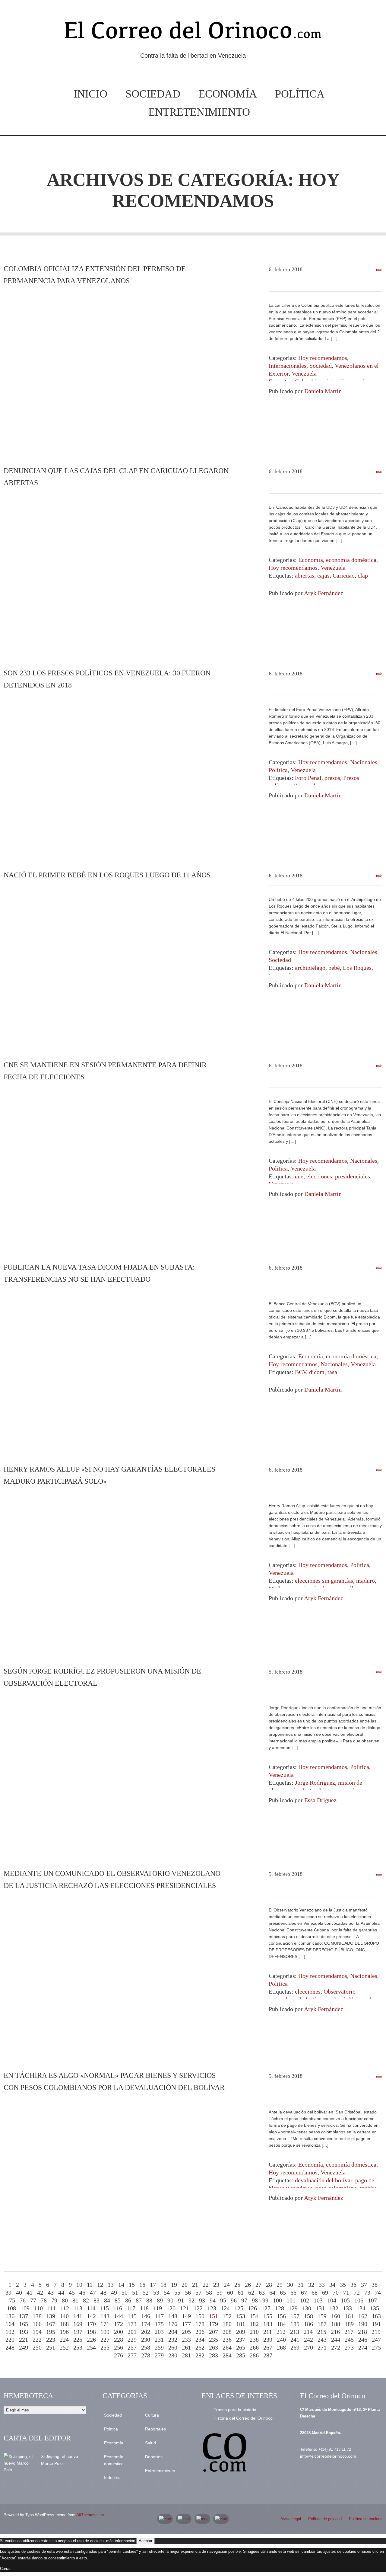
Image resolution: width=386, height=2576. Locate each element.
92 (191, 2300)
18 (163, 2285)
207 (214, 2332)
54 (167, 2292)
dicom (317, 1372)
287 (268, 2355)
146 (146, 2316)
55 (177, 2292)
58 (209, 2292)
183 (268, 2324)
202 (146, 2332)
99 (265, 2300)
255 (105, 2347)
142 (91, 2316)
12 (100, 2285)
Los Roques (357, 968)
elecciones (319, 1176)
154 (254, 2316)
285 (241, 2355)
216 (335, 2332)
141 (78, 2316)
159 (322, 2316)
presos (332, 778)
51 (135, 2292)
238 (254, 2340)
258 (146, 2347)
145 (132, 2316)
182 (254, 2324)
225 (78, 2340)
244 (336, 2340)
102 (305, 2300)
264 (227, 2347)
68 (315, 2292)
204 (173, 2332)
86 (128, 2300)
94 (213, 2300)
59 (220, 2292)
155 (268, 2316)
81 (75, 2300)
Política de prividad (325, 2519)
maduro (365, 1581)
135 (375, 2308)
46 (82, 2292)
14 (121, 2285)
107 (372, 2300)
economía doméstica (351, 560)
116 (118, 2308)
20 (185, 2285)
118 (144, 2308)
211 (268, 2332)
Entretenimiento (199, 112)
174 (146, 2324)
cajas (323, 575)
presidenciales (353, 1176)
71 (346, 2292)
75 (12, 2300)
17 (153, 2285)
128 (280, 2308)
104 (332, 2300)
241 (295, 2340)
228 (119, 2340)
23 (216, 2285)
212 (281, 2332)
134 (361, 2308)
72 (357, 2292)
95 (223, 2300)
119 (158, 2308)
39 (8, 2292)
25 (237, 2285)
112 (65, 2308)
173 (132, 2324)
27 (258, 2285)
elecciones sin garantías (324, 1581)
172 (119, 2324)
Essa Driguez (320, 1800)
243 (322, 2340)
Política (300, 94)
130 (307, 2308)
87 (139, 2300)
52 (146, 2292)
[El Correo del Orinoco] (193, 33)
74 (378, 2292)
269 (295, 2347)
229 (132, 2340)
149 (186, 2316)
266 (254, 2347)
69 (325, 2292)
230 (146, 2340)
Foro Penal (308, 778)
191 (376, 2324)
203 (159, 2332)
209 (241, 2332)
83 (96, 2300)
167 (51, 2324)
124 (225, 2308)
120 (171, 2308)
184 (281, 2324)
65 (283, 2292)
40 (19, 2292)
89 (160, 2300)
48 (103, 2292)
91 (181, 2300)
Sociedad (153, 94)
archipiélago (310, 968)
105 (345, 2300)
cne (299, 1176)
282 (200, 2355)
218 (362, 2332)
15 (132, 2285)
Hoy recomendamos (323, 358)
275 (376, 2347)
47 (93, 2292)
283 (214, 2355)
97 (244, 2300)
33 (322, 2285)
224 (64, 2340)
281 (186, 2355)
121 (185, 2308)
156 (281, 2316)
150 (200, 2316)
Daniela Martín (323, 391)
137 (24, 2316)
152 (227, 2316)
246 (363, 2340)
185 (295, 2324)
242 (308, 2340)
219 (376, 2332)
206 (200, 2332)
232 (173, 2340)
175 (159, 2324)
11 (90, 2285)
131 (320, 2308)
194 (37, 2332)
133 (347, 2308)
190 (363, 2324)
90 (170, 2300)
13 (111, 2285)
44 (61, 2292)
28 (269, 2285)
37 (364, 2285)
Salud (150, 2443)
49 (114, 2292)
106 (359, 2300)
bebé (334, 968)
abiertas (305, 575)
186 (308, 2324)
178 (200, 2324)
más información (121, 2541)
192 (10, 2332)
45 (72, 2292)
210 (254, 2332)
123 (212, 2308)
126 (252, 2308)
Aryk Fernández (324, 593)
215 (322, 2332)
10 (79, 2285)
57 (198, 2292)
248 (10, 2347)
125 (239, 2308)
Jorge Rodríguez (315, 1783)
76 (23, 2300)
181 (241, 2324)
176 (173, 2324)
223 (51, 2340)
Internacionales (288, 366)
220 (10, 2340)
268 (281, 2347)
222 (37, 2340)
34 (332, 2285)
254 (91, 2347)
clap (363, 575)
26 (248, 2285)
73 (367, 2292)
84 (107, 2300)
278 (146, 2355)
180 (227, 2324)
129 (293, 2308)
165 (24, 2324)
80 (65, 2300)
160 (336, 2316)
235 (214, 2340)
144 (119, 2316)
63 (262, 2292)
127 (266, 2308)
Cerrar (5, 2569)
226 (91, 2340)
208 (227, 2332)
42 (40, 2292)
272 (336, 2347)
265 (241, 2347)
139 (51, 2316)
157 (295, 2316)
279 (159, 2355)
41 (30, 2292)
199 (105, 2332)
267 (268, 2347)
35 (343, 2285)
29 (280, 2285)
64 (272, 2292)
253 (78, 2347)
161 (349, 2316)
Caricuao (344, 575)
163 (376, 2316)
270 (308, 2347)
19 (174, 2285)
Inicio (90, 94)
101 (291, 2300)
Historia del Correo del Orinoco (243, 2418)
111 (52, 2308)
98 (255, 2300)
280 (173, 2355)
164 (10, 2324)
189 (349, 2324)
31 (301, 2285)
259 (159, 2347)
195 (51, 2332)
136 (10, 2316)
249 (24, 2347)
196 (64, 2332)
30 (290, 2285)
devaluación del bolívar (324, 2180)
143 (105, 2316)
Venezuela (304, 373)
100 (277, 2300)
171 (105, 2324)
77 (33, 2300)
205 (186, 2332)
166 (37, 2324)
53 (156, 2292)
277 (132, 2355)
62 (251, 2292)
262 (200, 2347)
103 (318, 2300)
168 (64, 2324)
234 (200, 2340)
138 (37, 2316)
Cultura (152, 2415)
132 (334, 2308)
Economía (228, 94)
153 (241, 2316)
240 (281, 2340)
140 (64, 2316)
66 (293, 2292)
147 (159, 2316)
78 (44, 2300)
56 (188, 2292)
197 (78, 2332)
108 (11, 2308)
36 (353, 2285)
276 (119, 2355)
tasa (332, 1372)
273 (349, 2347)
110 (38, 2308)
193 (24, 2332)
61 (241, 2292)
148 (173, 2316)
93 (202, 2300)
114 (91, 2308)
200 (119, 2332)
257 (132, 2347)
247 (376, 2340)
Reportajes (155, 2429)
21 (195, 2285)
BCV (301, 1372)
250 (37, 2347)
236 (227, 2340)
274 (363, 2347)
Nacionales (364, 762)
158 (308, 2316)
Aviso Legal (291, 2519)
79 (54, 2300)
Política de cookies (366, 2519)
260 (173, 2347)
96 (234, 2300)
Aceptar (146, 2541)
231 (159, 2340)
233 (186, 2340)
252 (64, 2347)
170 (91, 2324)
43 (51, 2292)
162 (363, 2316)
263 (214, 2347)
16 (142, 2285)
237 (241, 2340)
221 (24, 2340)
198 (91, 2332)
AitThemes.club (90, 2515)
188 (336, 2324)
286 (254, 2355)
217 (349, 2332)
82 (86, 2300)
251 (51, 2347)
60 (230, 2292)
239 (268, 2340)
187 (322, 2324)
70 (336, 2292)
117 (131, 2308)
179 (214, 2324)
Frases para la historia (235, 2410)
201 (132, 2332)
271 (322, 2347)
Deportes (154, 2457)
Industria (112, 2478)
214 (308, 2332)
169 (78, 2324)
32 (311, 2285)
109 (25, 2308)
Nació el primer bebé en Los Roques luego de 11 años (107, 875)
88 (149, 2300)
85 (118, 2300)
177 (186, 2324)
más (379, 269)
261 (186, 2347)
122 (198, 2308)
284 (227, 2355)
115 (104, 2308)
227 (105, 2340)
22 (206, 2285)
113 (78, 2308)
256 (119, 2347)
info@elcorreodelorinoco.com (328, 2456)
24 (227, 2285)
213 (295, 2332)
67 (304, 2292)
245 (349, 2340)
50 (125, 2292)
